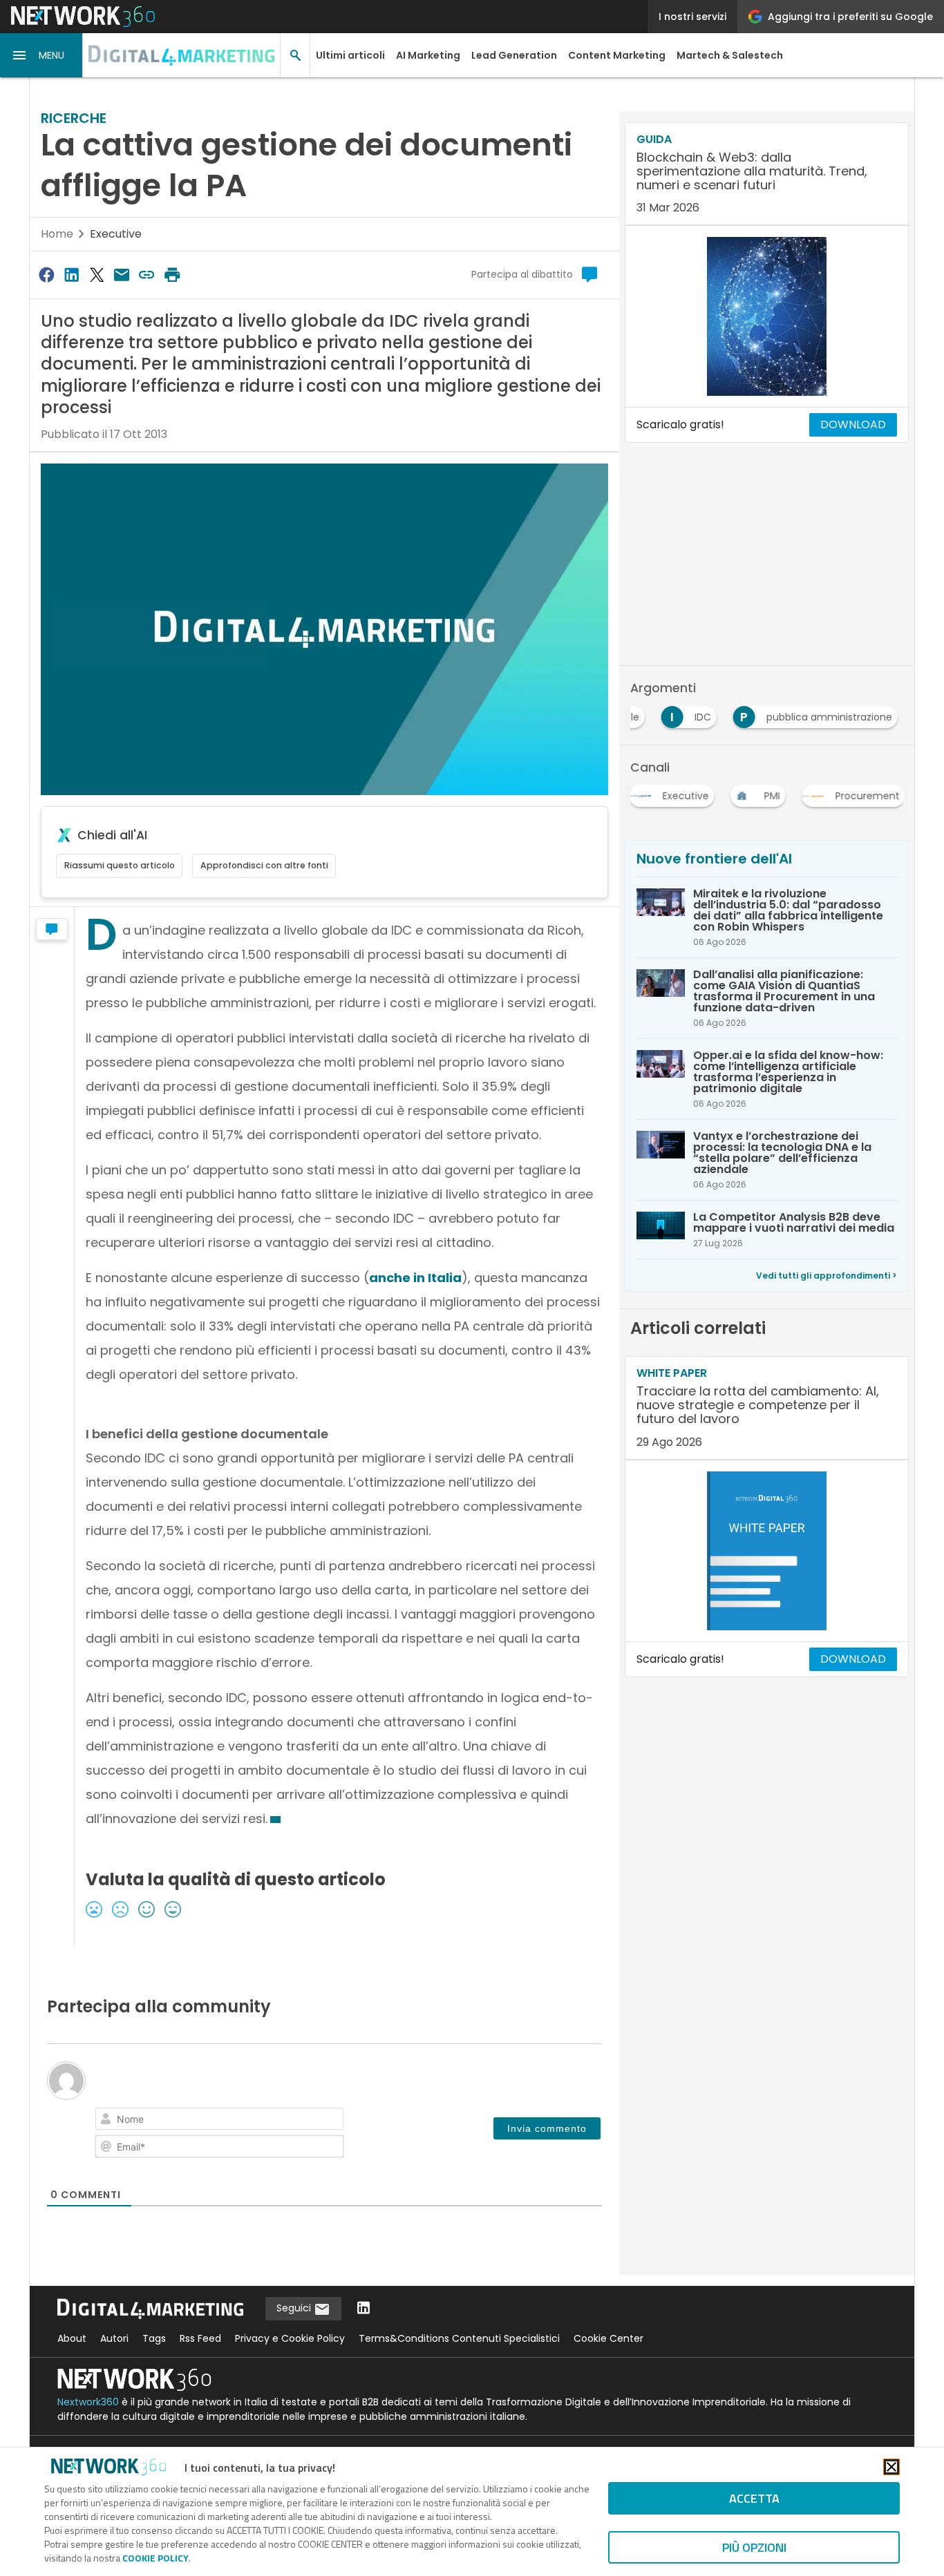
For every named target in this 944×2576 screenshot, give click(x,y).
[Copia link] (147, 275)
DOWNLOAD (853, 424)
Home (57, 234)
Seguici (295, 2308)
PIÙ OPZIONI (754, 2547)
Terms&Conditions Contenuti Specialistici (459, 2338)
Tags (154, 2338)
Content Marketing (617, 55)
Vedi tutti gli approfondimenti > (827, 1276)
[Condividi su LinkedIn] (71, 275)
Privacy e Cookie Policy (290, 2338)
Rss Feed (200, 2338)
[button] (41, 55)
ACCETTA (754, 2498)
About (72, 2338)
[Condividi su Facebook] (46, 275)
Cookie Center (608, 2338)
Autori (114, 2338)
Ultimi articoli (350, 55)
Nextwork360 (88, 2402)
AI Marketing (428, 55)
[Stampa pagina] (172, 275)
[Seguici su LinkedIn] (364, 2309)
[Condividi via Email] (122, 275)
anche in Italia (415, 1278)
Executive (116, 234)
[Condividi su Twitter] (97, 275)
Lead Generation (514, 55)
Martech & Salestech (730, 55)
